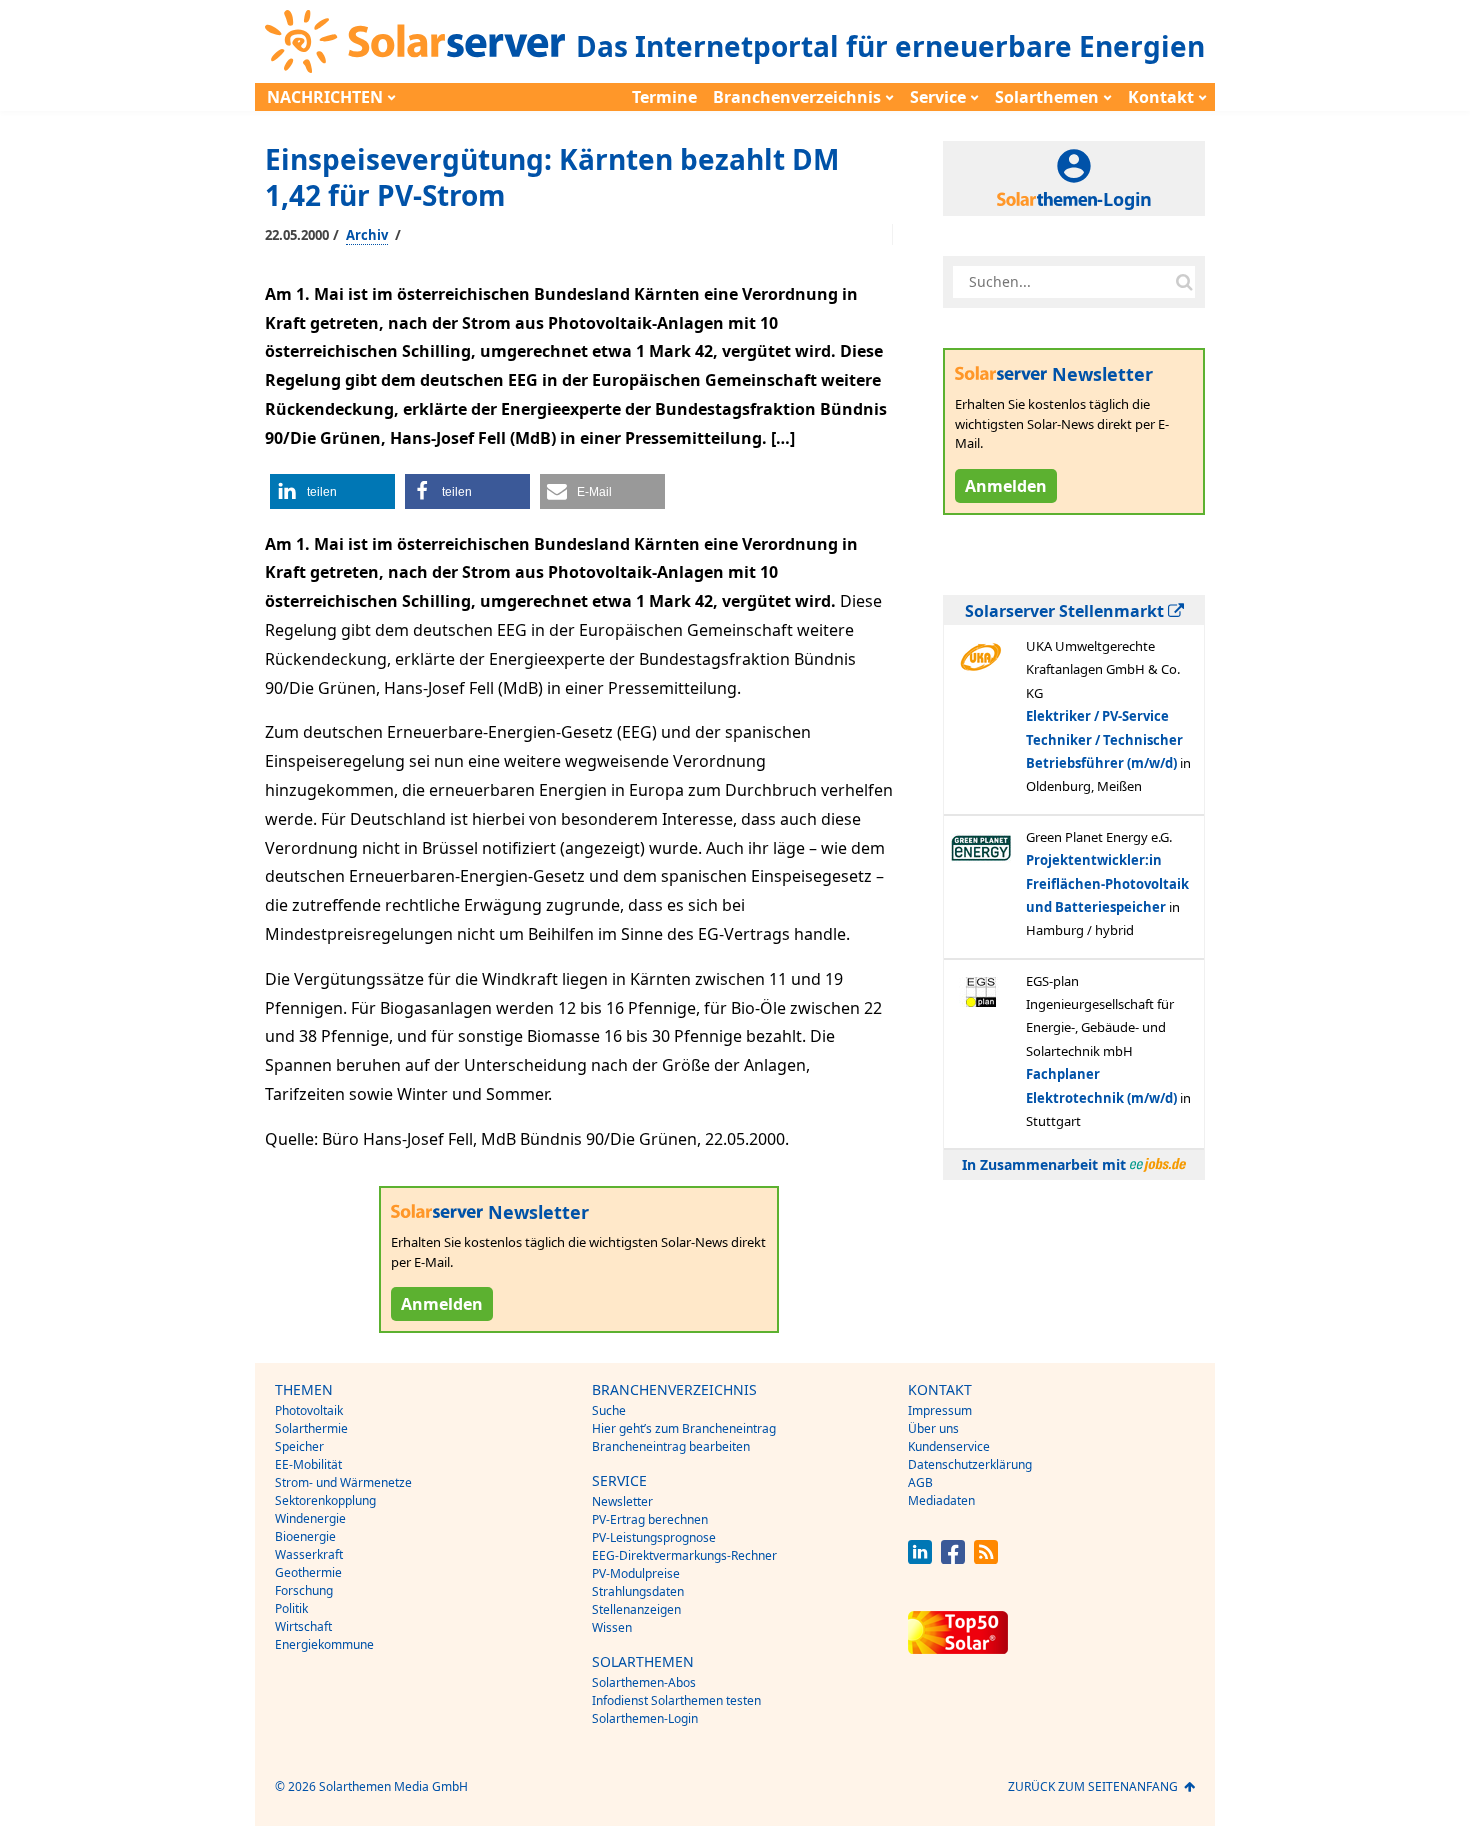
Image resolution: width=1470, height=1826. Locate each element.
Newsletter (622, 1501)
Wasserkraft (309, 1554)
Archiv (367, 235)
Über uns (933, 1428)
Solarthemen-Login (645, 1718)
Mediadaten (941, 1500)
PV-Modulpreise (636, 1573)
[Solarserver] (415, 41)
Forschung (304, 1590)
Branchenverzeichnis (797, 97)
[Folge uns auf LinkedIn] (920, 1558)
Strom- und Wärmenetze (343, 1482)
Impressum (940, 1410)
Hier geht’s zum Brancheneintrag (684, 1428)
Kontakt (1161, 97)
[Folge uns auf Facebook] (953, 1558)
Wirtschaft (303, 1626)
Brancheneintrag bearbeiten (671, 1446)
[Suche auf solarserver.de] (1184, 282)
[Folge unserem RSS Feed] (986, 1558)
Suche (609, 1410)
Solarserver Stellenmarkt (1066, 611)
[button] (332, 491)
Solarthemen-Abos (644, 1682)
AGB (920, 1482)
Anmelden (442, 1304)
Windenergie (310, 1518)
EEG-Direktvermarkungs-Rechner (684, 1555)
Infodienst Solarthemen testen (676, 1700)
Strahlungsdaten (638, 1591)
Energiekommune (324, 1644)
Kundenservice (949, 1446)
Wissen (612, 1627)
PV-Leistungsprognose (654, 1537)
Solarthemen (1047, 97)
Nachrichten (325, 97)
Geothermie (308, 1572)
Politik (291, 1608)
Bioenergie (305, 1536)
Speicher (299, 1446)
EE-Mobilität (308, 1464)
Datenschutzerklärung (970, 1464)
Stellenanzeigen (636, 1609)
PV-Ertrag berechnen (650, 1519)
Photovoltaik (309, 1410)
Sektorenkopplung (325, 1500)
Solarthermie (311, 1428)
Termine (664, 97)
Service (938, 97)
